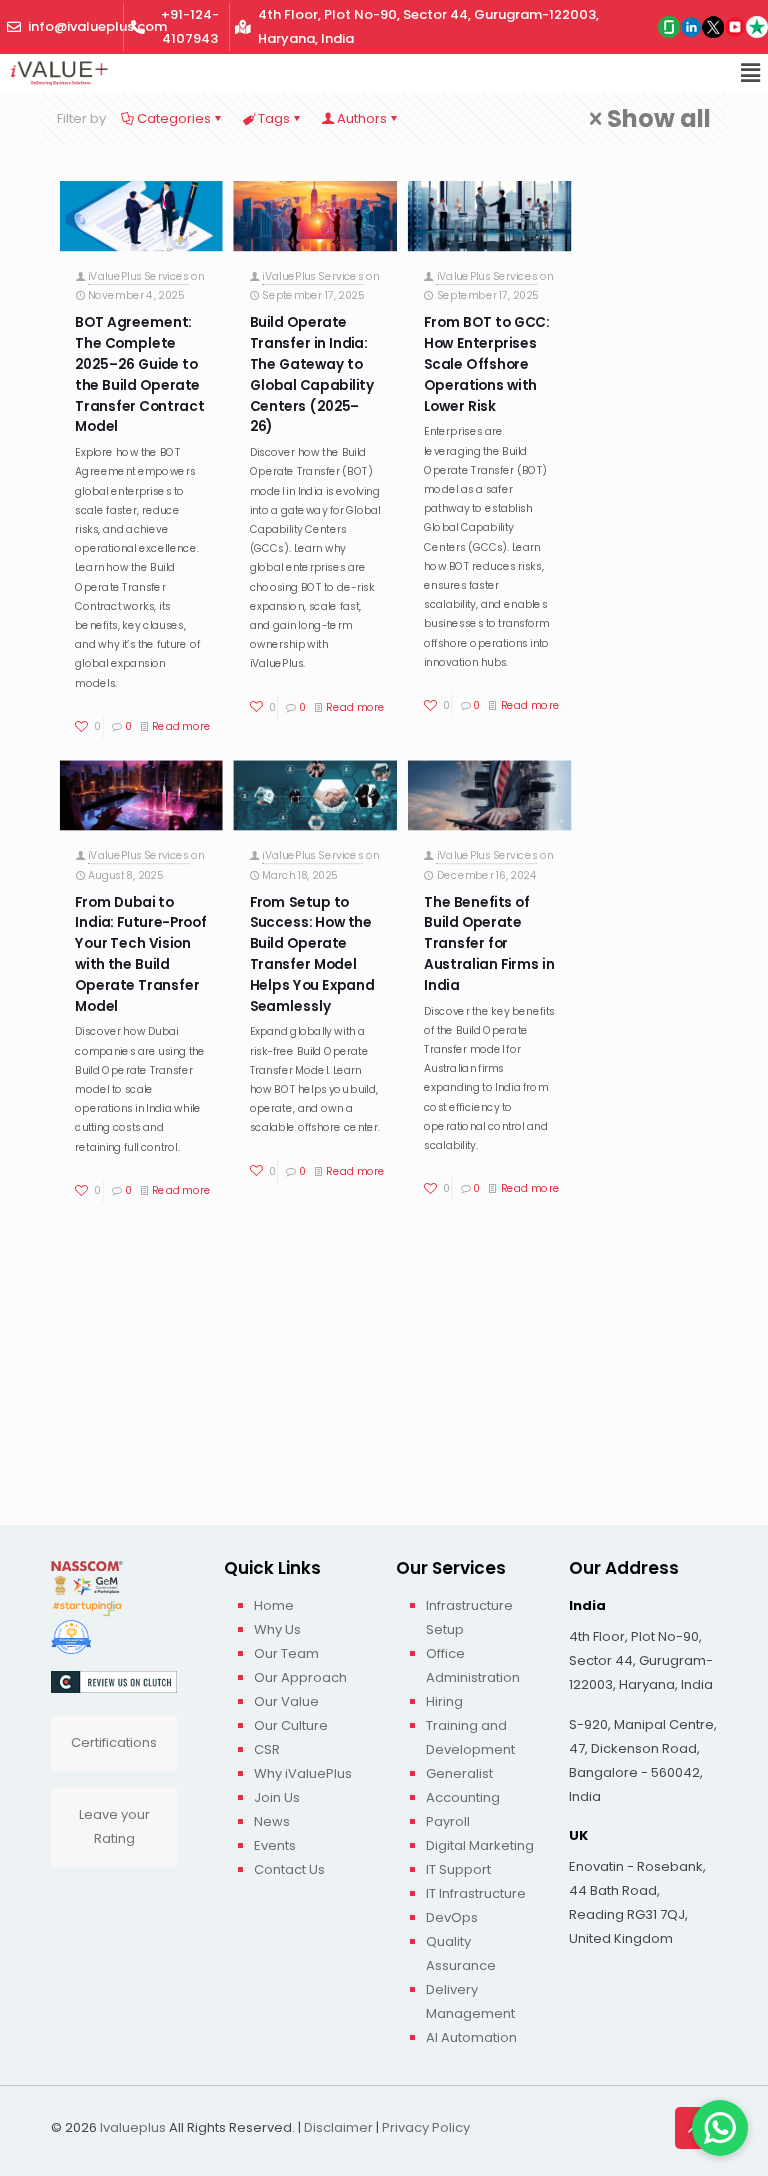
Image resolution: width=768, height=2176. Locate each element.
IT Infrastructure (476, 1893)
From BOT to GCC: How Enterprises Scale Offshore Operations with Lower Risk (486, 364)
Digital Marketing (480, 1845)
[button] (751, 73)
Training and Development (470, 1737)
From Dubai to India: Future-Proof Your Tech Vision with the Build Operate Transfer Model (140, 953)
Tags (274, 118)
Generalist (459, 1773)
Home (274, 1605)
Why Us (277, 1629)
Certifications (114, 1742)
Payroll (448, 1821)
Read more (181, 726)
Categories (174, 118)
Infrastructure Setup (469, 1617)
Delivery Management (470, 2001)
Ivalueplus (133, 2127)
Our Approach (300, 1677)
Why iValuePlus (303, 1773)
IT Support (458, 1869)
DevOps (452, 1917)
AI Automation (471, 2037)
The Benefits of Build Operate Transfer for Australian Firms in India (489, 943)
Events (275, 1845)
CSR (267, 1749)
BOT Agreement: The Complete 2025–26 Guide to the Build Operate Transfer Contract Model (139, 374)
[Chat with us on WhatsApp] (720, 2128)
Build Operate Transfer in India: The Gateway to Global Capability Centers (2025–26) (312, 374)
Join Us (277, 1797)
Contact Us (289, 1869)
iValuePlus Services (138, 276)
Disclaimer (338, 2127)
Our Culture (291, 1725)
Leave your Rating (114, 1826)
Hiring (444, 1701)
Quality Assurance (461, 1953)
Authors (362, 118)
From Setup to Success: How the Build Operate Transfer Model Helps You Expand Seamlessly (312, 953)
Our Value (286, 1701)
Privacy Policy (426, 2127)
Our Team (286, 1653)
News (272, 1821)
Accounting (463, 1797)
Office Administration (473, 1665)
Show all (659, 119)
